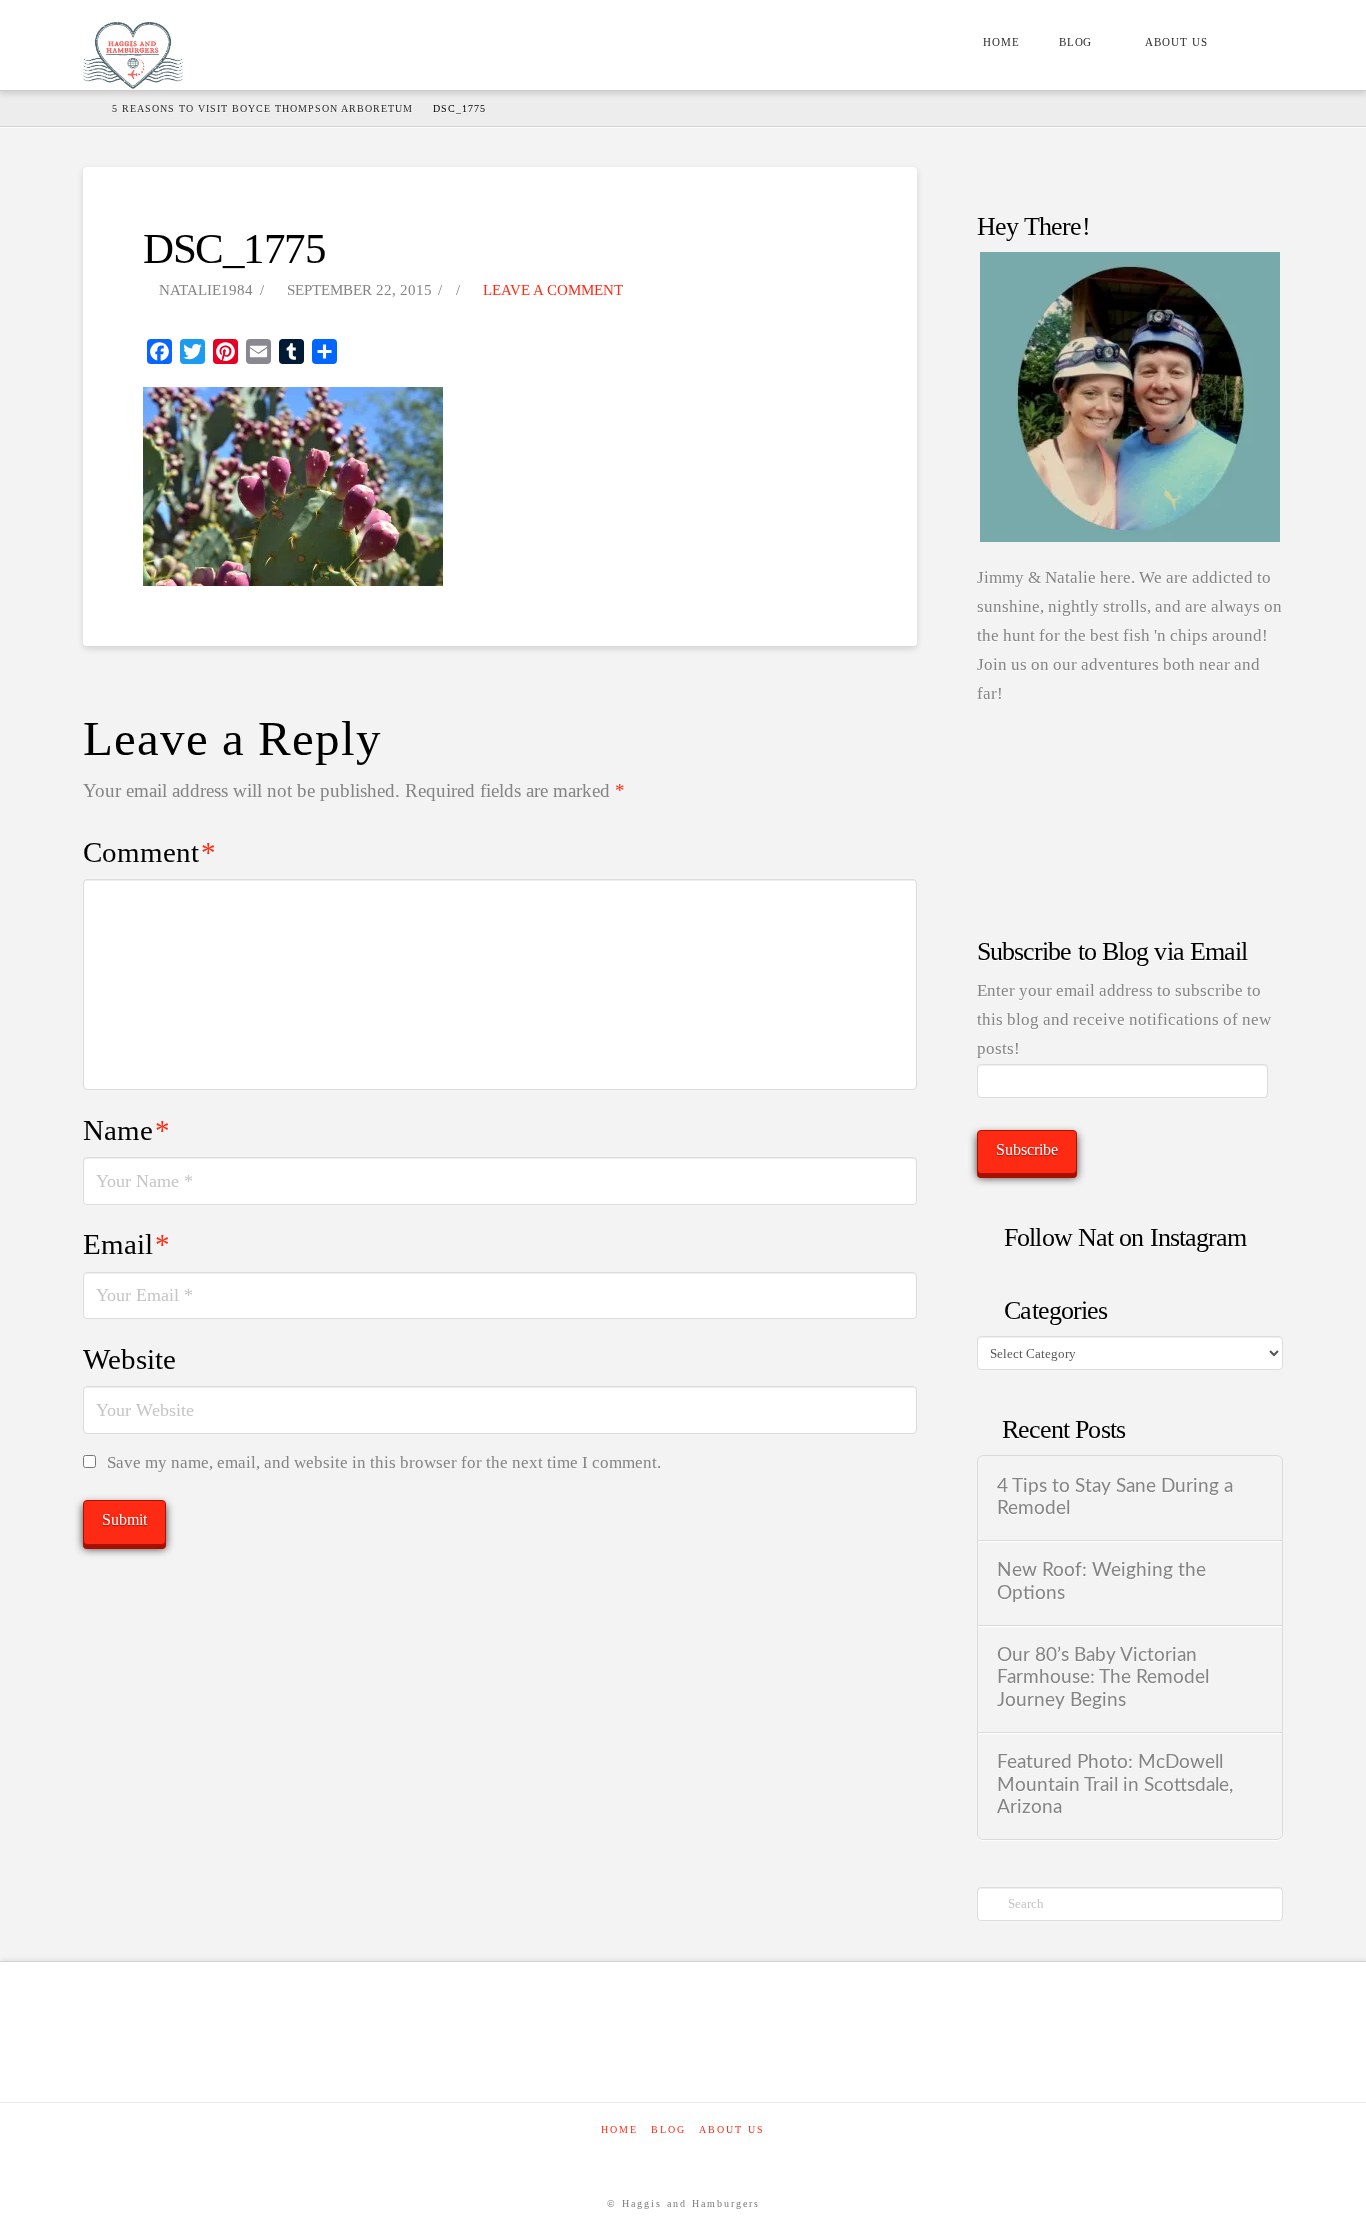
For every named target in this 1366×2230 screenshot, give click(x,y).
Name (126, 1130)
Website (129, 1359)
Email (126, 1244)
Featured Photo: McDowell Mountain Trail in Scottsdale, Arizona (1115, 1785)
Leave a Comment (551, 290)
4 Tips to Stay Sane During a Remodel (1115, 1498)
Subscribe (1027, 1149)
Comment (149, 852)
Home (619, 2129)
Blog (668, 2129)
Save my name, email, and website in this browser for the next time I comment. (384, 1462)
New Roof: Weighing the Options (1101, 1582)
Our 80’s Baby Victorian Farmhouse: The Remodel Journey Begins (1103, 1678)
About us (732, 2129)
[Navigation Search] (1255, 45)
